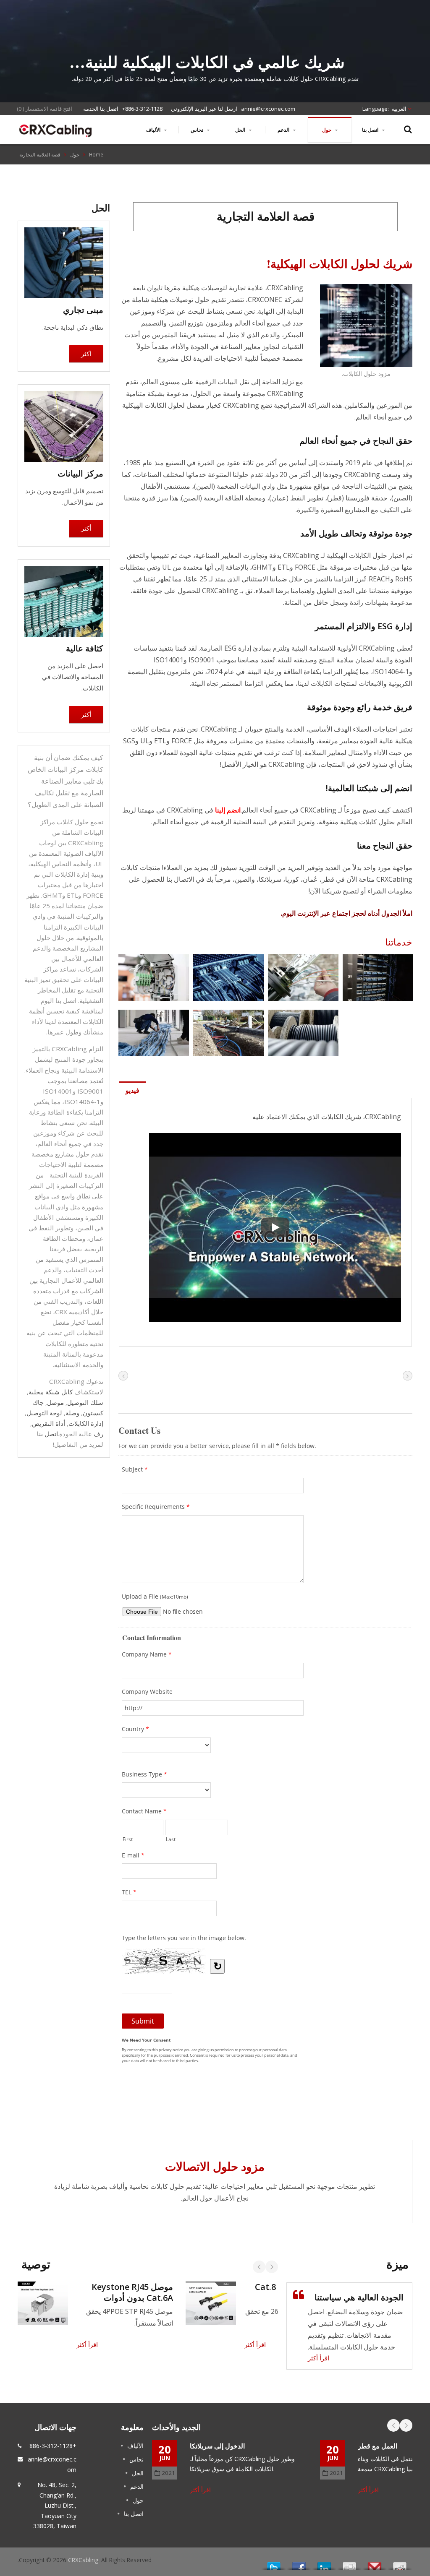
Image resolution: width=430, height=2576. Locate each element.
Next (272, 2267)
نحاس (198, 130)
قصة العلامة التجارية (40, 154)
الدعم (284, 130)
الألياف (154, 130)
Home (96, 154)
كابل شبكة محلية (51, 1392)
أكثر (86, 354)
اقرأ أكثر (87, 2344)
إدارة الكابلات (86, 1423)
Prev (259, 2267)
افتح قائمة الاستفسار (49, 109)
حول (327, 130)
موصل (55, 1402)
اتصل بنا (371, 130)
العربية (399, 109)
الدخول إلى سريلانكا (217, 2446)
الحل (241, 130)
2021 (168, 2473)
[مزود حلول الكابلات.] (366, 326)
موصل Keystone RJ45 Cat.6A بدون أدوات (132, 2292)
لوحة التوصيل (44, 1413)
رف (98, 1434)
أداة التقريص (49, 1423)
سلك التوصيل (85, 1402)
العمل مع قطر (378, 2446)
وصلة (72, 1413)
